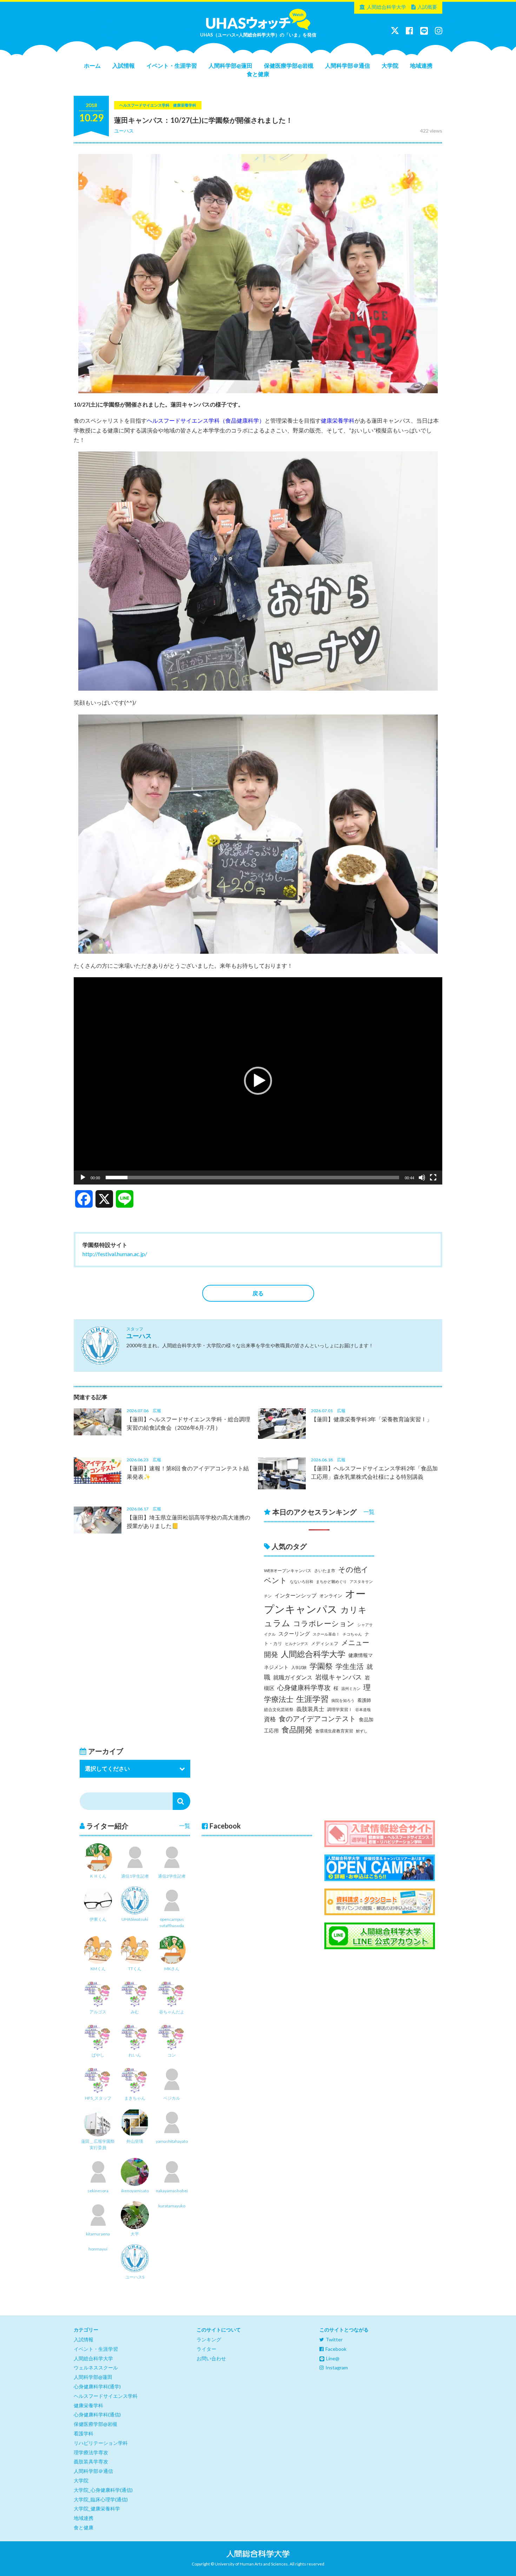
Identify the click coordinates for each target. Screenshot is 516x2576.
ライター (206, 2349)
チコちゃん (352, 1634)
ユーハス (124, 131)
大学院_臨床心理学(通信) (101, 2499)
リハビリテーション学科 (101, 2443)
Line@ (333, 2358)
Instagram (337, 2367)
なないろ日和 (302, 1581)
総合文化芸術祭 (279, 1709)
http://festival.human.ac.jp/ (115, 1254)
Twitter (334, 2339)
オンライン (331, 1596)
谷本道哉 (363, 1709)
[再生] (83, 1178)
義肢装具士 (310, 1709)
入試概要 (427, 7)
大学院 (390, 65)
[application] (258, 1081)
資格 (270, 1719)
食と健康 (258, 74)
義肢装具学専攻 (91, 2461)
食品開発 (297, 1729)
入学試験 (299, 1667)
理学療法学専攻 (91, 2452)
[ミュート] (422, 1178)
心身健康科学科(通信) (97, 2414)
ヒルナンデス (297, 1643)
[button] (258, 1081)
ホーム (92, 65)
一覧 (369, 1512)
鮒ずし (362, 1731)
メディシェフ (325, 1643)
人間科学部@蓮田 (230, 65)
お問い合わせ (211, 2358)
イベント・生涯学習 (172, 65)
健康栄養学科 (338, 420)
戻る (258, 1293)
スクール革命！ (326, 1634)
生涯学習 (312, 1699)
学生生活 (350, 1666)
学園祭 (321, 1666)
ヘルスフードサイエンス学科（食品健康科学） (206, 420)
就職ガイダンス (293, 1677)
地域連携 (421, 65)
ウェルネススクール (96, 2367)
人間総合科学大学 (386, 7)
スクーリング (294, 1634)
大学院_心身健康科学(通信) (103, 2490)
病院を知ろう (343, 1700)
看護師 (364, 1700)
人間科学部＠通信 (348, 65)
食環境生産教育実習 (334, 1731)
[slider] (252, 1178)
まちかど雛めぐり (331, 1581)
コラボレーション (324, 1623)
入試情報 (124, 65)
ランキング (209, 2339)
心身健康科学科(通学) (97, 2386)
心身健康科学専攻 (304, 1688)
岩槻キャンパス (339, 1677)
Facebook (336, 2349)
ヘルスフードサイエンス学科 (106, 2396)
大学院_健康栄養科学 (97, 2508)
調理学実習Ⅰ (340, 1709)
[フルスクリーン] (433, 1178)
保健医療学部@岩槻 (289, 65)
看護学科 (84, 2433)
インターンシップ (296, 1595)
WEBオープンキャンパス (288, 1571)
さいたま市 (325, 1571)
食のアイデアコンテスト (317, 1719)
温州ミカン (351, 1688)
